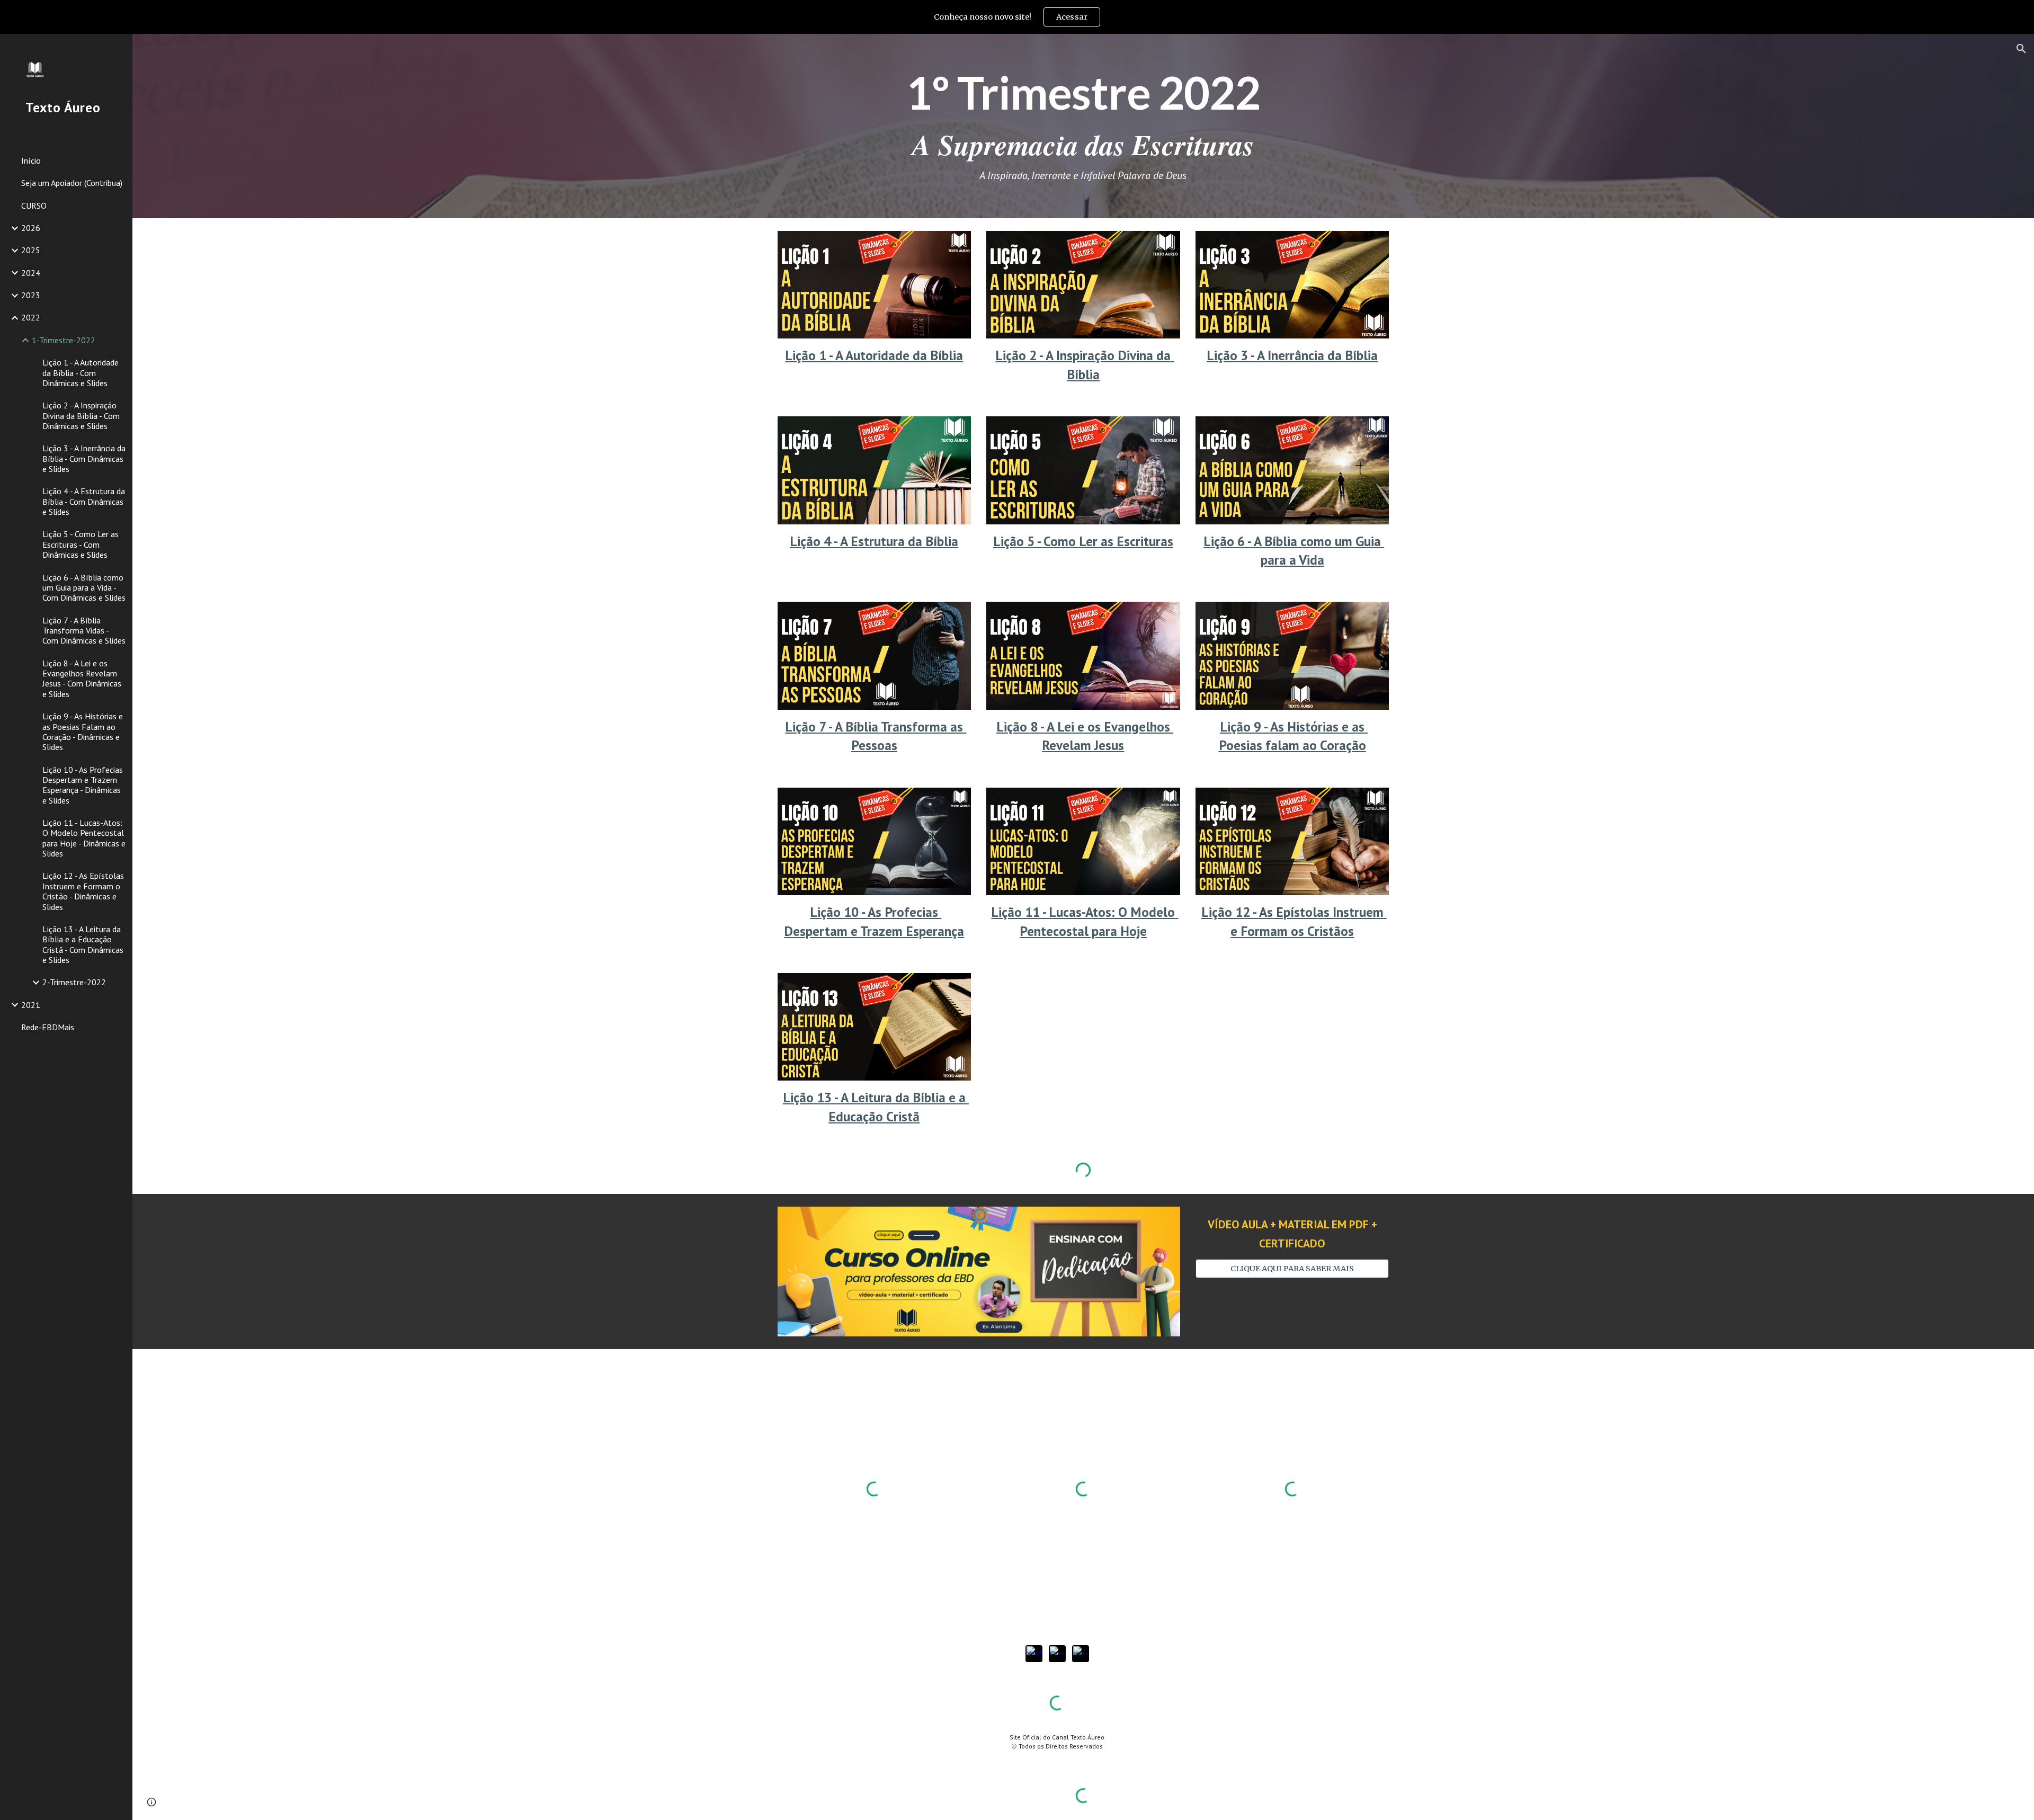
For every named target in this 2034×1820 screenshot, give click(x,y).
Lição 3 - (1232, 355)
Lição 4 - (815, 541)
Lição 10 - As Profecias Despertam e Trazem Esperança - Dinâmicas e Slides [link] (83, 785)
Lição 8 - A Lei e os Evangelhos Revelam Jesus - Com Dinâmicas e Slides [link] (82, 679)
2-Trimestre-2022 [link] (74, 982)
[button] (2021, 49)
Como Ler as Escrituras (1108, 541)
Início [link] (31, 160)
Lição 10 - (839, 912)
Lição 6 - (1229, 541)
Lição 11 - (1020, 912)
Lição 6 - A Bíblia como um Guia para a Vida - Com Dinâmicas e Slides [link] (84, 588)
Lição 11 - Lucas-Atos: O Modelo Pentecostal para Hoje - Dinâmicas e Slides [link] (84, 838)
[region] (1017, 17)
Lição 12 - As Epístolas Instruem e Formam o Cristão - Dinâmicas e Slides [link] (83, 891)
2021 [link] (31, 1005)
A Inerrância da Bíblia (1317, 355)
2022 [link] (31, 317)
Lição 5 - (1018, 541)
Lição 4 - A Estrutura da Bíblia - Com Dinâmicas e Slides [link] (84, 501)
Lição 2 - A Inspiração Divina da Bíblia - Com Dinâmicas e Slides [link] (81, 416)
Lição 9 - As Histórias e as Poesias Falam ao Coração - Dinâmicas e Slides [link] (83, 731)
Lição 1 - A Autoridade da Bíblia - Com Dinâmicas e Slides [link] (81, 373)
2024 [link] (31, 273)
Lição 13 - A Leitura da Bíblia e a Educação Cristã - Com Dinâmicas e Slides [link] (83, 944)
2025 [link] (31, 250)
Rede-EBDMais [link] (48, 1027)
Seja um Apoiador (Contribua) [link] (72, 183)
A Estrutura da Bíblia (899, 541)
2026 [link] (31, 228)
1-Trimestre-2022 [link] (64, 340)
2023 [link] (31, 295)
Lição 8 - (1022, 726)
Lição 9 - (1245, 726)
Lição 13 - (812, 1097)
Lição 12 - (1230, 912)
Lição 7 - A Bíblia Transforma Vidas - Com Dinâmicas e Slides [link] (84, 631)
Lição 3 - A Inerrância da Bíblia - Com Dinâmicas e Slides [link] (84, 458)
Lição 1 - (810, 355)
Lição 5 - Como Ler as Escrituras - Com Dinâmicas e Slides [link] (81, 544)
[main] (1083, 126)
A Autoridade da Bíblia (899, 355)
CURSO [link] (34, 206)
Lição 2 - (1020, 355)
